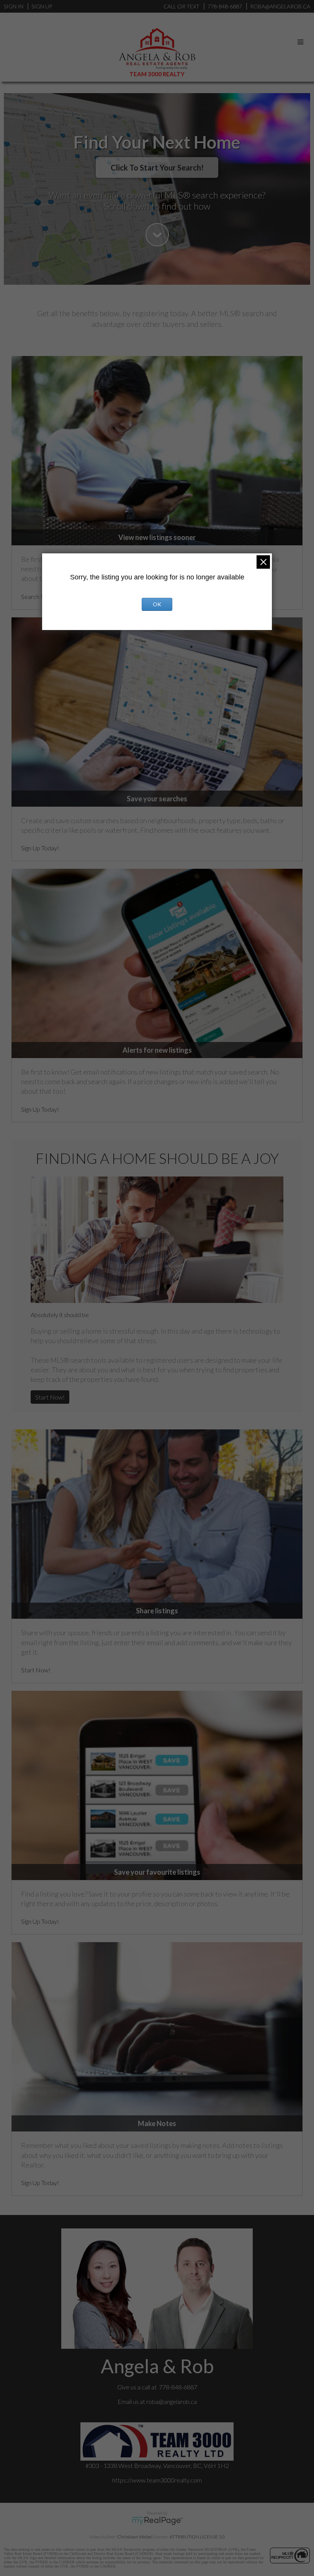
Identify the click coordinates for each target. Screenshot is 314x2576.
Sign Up (42, 6)
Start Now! (50, 1397)
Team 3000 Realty (157, 74)
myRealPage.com (157, 2521)
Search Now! (38, 596)
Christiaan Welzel (135, 2537)
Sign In (14, 6)
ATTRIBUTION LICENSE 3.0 (197, 2537)
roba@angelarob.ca (172, 2401)
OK (157, 604)
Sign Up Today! (40, 848)
